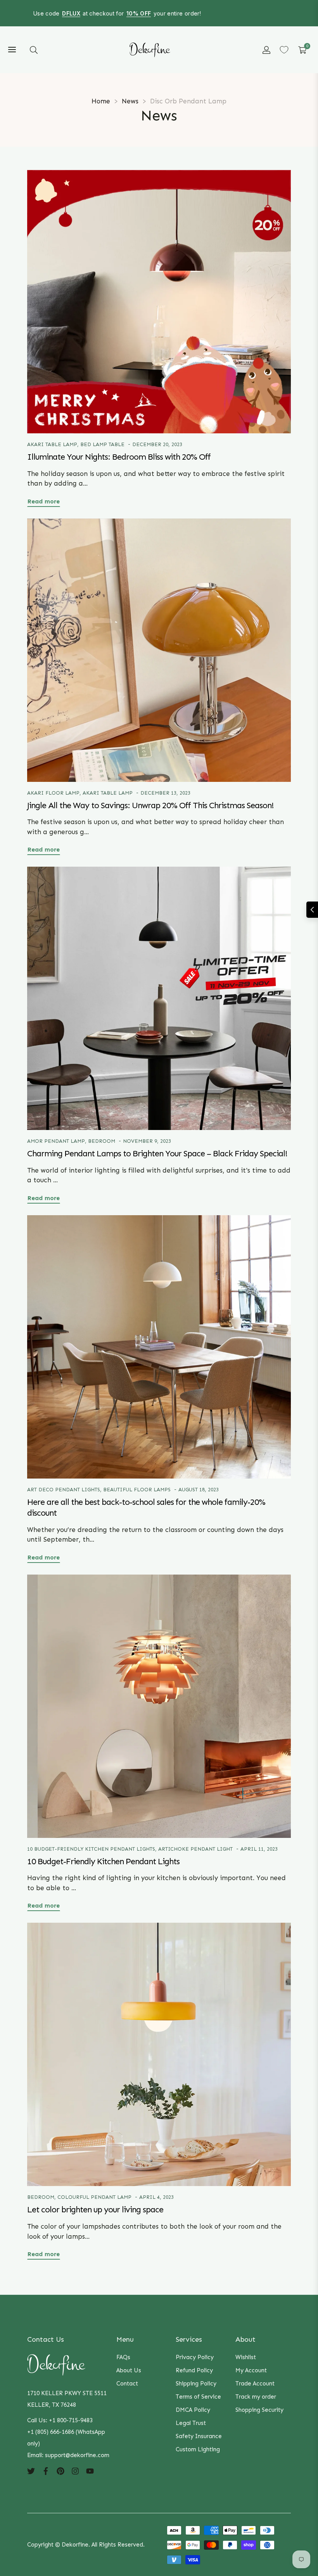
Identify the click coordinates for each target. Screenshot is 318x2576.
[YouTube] (90, 2471)
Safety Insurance (199, 2436)
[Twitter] (31, 2471)
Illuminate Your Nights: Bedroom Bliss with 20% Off (119, 457)
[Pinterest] (60, 2471)
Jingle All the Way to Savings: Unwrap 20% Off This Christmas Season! (150, 805)
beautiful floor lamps (137, 1490)
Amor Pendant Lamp (56, 1141)
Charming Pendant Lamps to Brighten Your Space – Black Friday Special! (157, 1154)
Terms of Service (198, 2397)
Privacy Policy (195, 2357)
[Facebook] (46, 2471)
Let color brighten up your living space (95, 2210)
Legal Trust (191, 2423)
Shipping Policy (196, 2384)
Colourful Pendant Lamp (94, 2197)
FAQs (123, 2357)
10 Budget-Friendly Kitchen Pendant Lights (91, 1849)
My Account (251, 2370)
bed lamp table (102, 444)
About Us (129, 2370)
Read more (44, 501)
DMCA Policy (193, 2410)
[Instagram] (75, 2471)
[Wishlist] (284, 50)
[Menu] (12, 50)
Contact (127, 2384)
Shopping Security (259, 2410)
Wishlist (246, 2357)
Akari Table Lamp (52, 444)
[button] (34, 50)
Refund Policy (194, 2370)
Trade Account (255, 2384)
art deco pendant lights (64, 1490)
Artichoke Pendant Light (195, 1849)
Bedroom (102, 1141)
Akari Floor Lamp (53, 793)
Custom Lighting (198, 2449)
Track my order (256, 2397)
